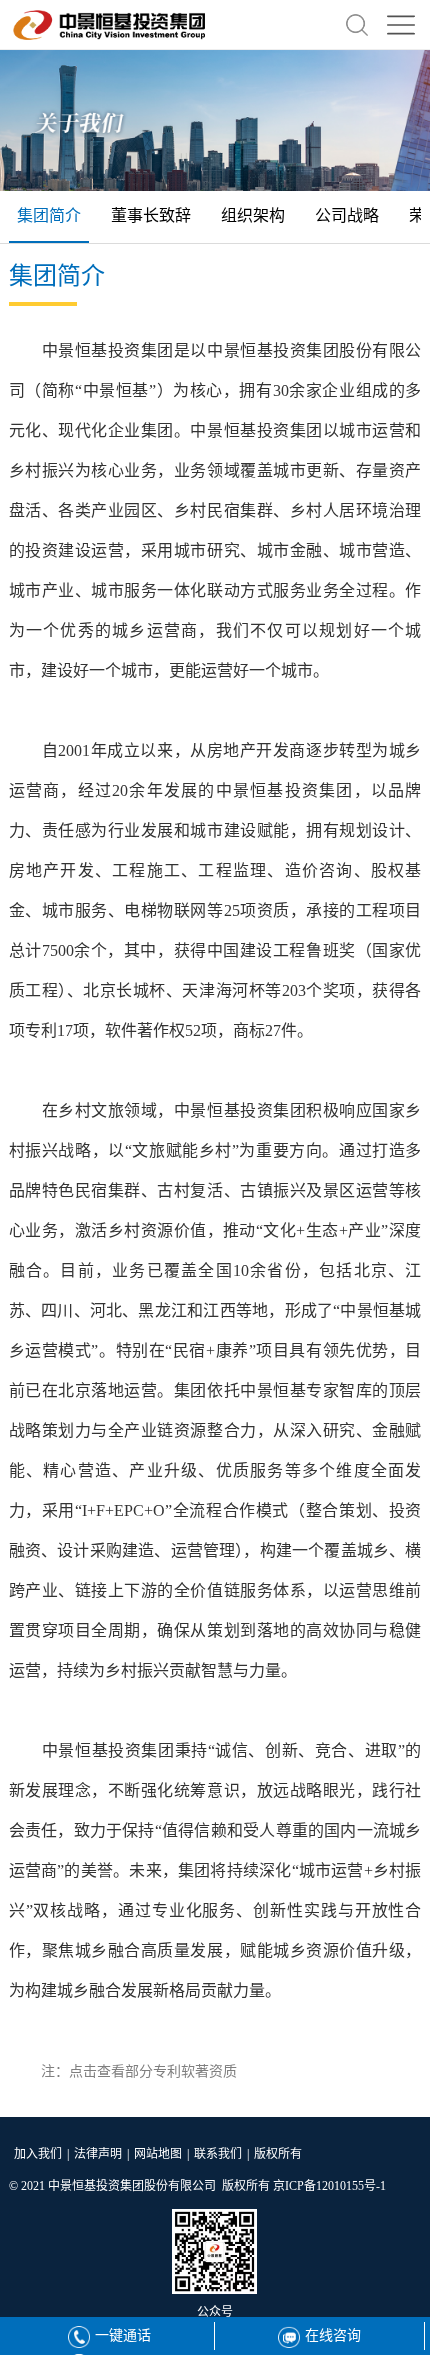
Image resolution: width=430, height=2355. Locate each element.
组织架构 (253, 215)
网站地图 (158, 2154)
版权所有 (278, 2154)
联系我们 (218, 2154)
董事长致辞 (151, 215)
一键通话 (123, 2335)
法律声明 (98, 2154)
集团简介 (49, 215)
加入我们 (38, 2154)
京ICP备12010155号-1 (329, 2186)
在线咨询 (333, 2335)
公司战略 (347, 215)
